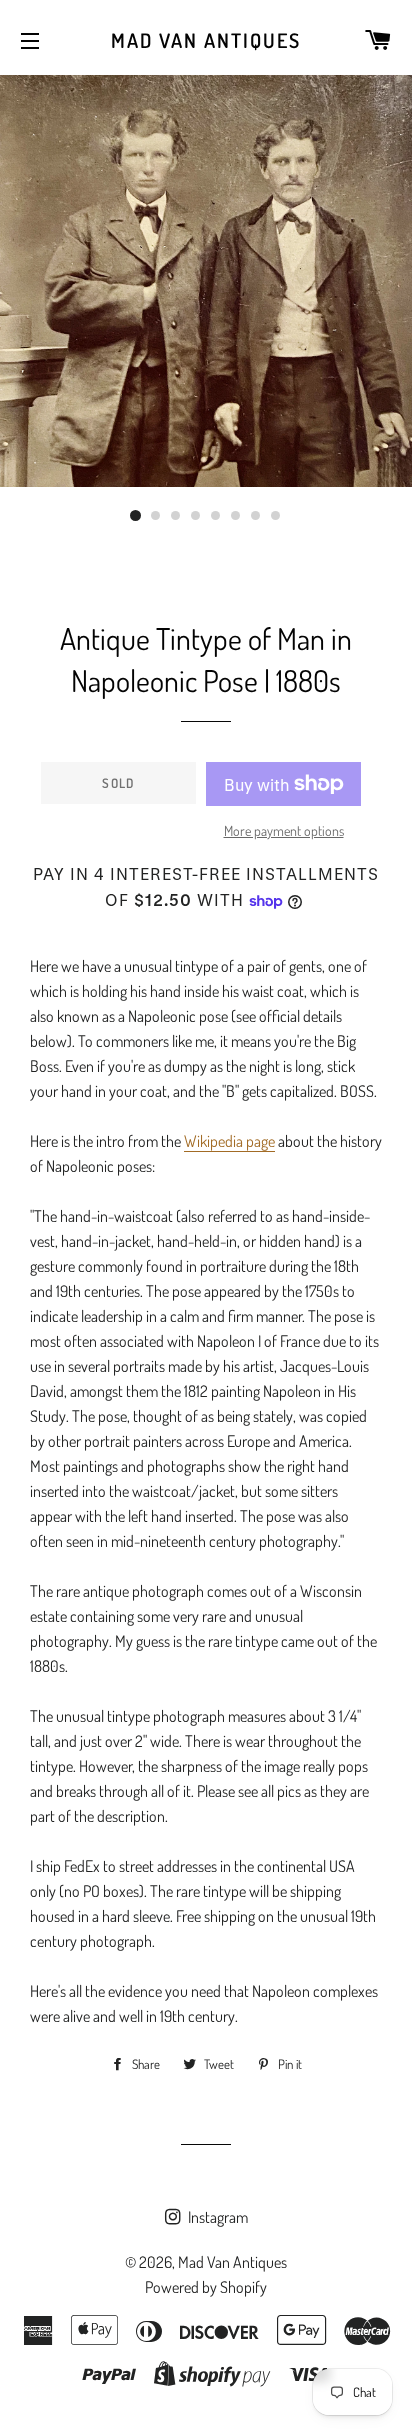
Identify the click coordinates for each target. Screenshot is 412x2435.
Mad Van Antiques (206, 40)
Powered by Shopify (206, 2287)
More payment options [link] (284, 830)
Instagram (216, 2217)
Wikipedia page (229, 1141)
